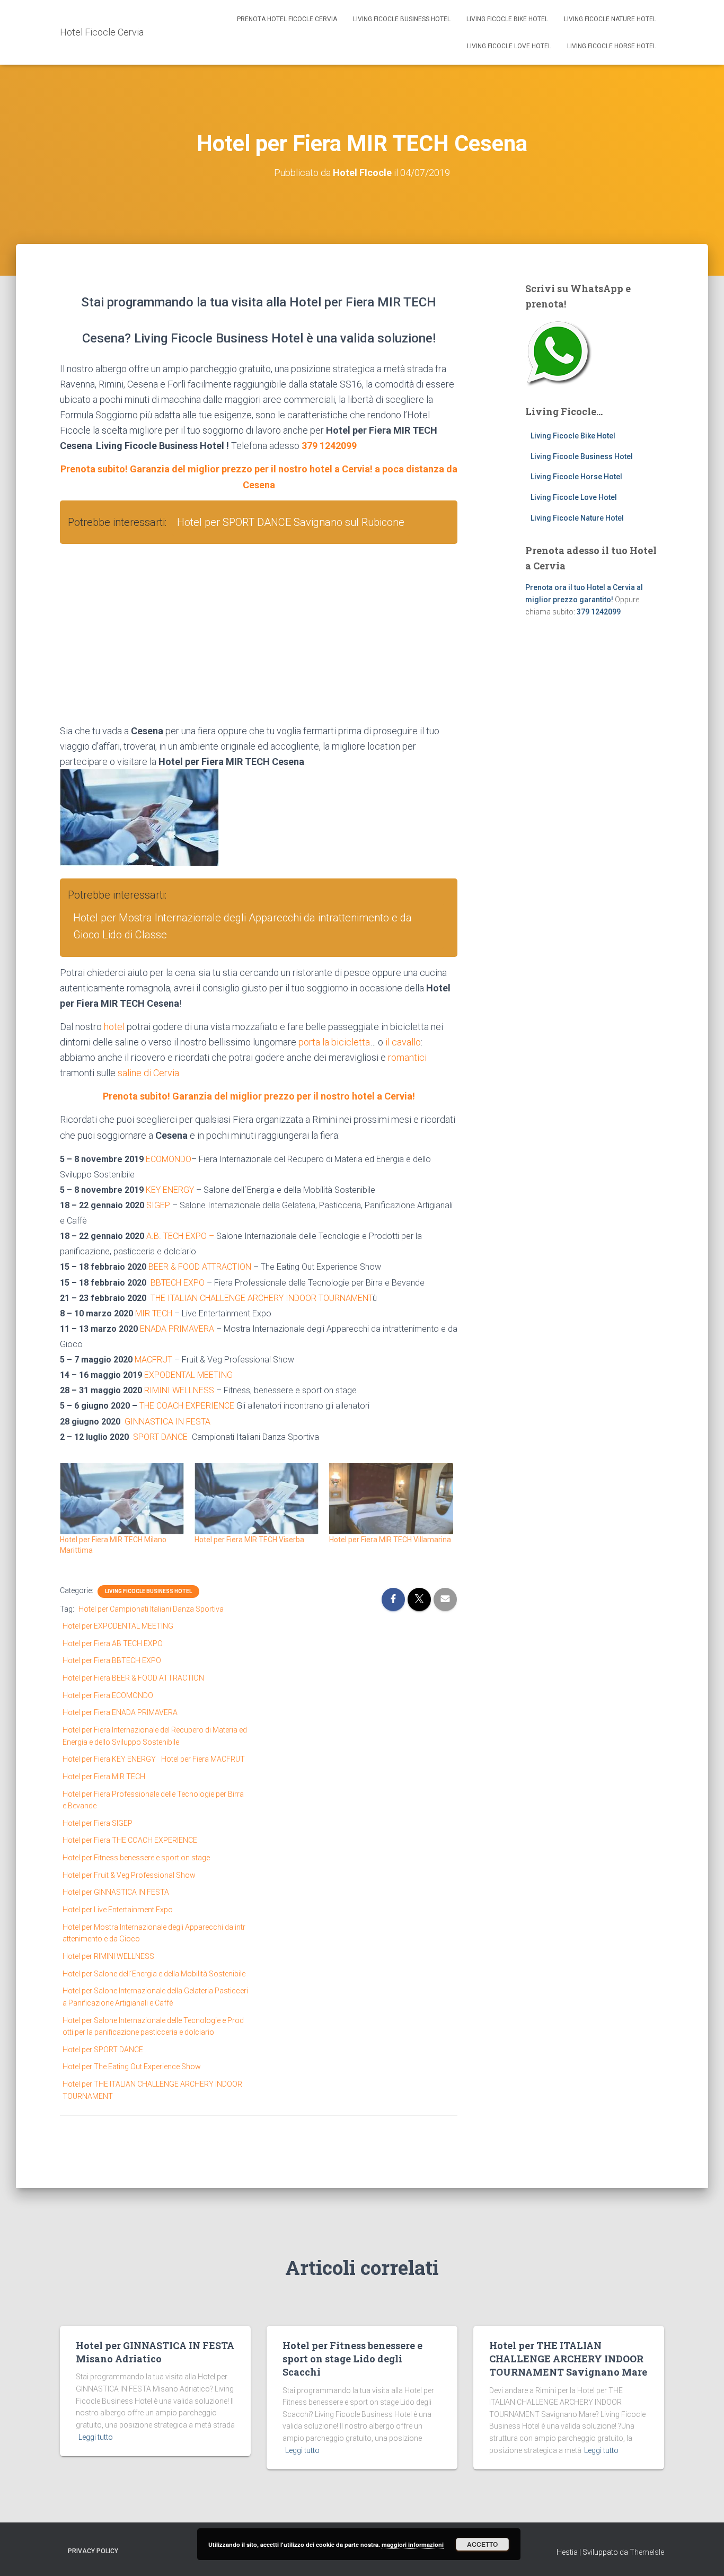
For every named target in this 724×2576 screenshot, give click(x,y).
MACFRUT (153, 1360)
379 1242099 (329, 446)
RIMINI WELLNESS (179, 1390)
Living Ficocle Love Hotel (509, 46)
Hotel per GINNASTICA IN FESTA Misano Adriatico (155, 2352)
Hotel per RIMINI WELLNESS (108, 1956)
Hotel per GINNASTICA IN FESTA (116, 1892)
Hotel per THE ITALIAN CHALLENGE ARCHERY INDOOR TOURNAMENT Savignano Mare (568, 2359)
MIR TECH (154, 1313)
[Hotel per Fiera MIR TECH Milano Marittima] (122, 1499)
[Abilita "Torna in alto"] (703, 2555)
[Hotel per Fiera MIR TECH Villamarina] (391, 1499)
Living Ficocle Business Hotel (402, 19)
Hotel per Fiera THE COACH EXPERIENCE (130, 1840)
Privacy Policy (93, 2551)
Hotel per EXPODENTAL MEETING (118, 1626)
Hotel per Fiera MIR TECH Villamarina (390, 1540)
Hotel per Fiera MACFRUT (203, 1759)
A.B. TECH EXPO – (181, 1236)
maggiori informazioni (413, 2544)
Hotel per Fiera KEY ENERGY (109, 1759)
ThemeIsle (647, 2552)
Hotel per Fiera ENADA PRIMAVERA (120, 1712)
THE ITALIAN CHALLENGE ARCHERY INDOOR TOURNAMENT (262, 1298)
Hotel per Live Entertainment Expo (118, 1910)
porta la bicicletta (334, 1042)
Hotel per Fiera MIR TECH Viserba (249, 1540)
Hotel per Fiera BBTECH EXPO (112, 1660)
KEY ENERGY (170, 1190)
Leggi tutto (96, 2437)
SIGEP (158, 1205)
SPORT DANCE (160, 1437)
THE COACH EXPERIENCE (187, 1406)
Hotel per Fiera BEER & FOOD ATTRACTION (133, 1678)
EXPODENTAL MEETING (188, 1375)
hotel (114, 1027)
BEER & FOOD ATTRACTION (200, 1267)
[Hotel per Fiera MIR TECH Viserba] (257, 1499)
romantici (407, 1057)
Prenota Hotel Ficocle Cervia (287, 19)
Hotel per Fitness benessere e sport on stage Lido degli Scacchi (352, 2359)
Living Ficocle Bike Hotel (507, 19)
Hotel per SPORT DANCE (103, 2050)
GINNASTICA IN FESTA (167, 1422)
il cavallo (403, 1042)
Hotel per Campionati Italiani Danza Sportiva (151, 1609)
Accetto (482, 2544)
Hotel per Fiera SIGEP (98, 1823)
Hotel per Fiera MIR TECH (104, 1777)
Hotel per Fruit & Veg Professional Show (129, 1875)
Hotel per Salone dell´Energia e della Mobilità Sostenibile (154, 1974)
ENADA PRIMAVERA (177, 1329)
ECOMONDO (169, 1159)
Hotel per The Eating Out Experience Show (132, 2067)
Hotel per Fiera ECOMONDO (108, 1695)
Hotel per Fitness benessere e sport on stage (136, 1858)
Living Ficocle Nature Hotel (610, 19)
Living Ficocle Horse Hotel (612, 46)
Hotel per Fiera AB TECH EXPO (113, 1643)
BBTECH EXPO (178, 1283)
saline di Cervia (148, 1073)
